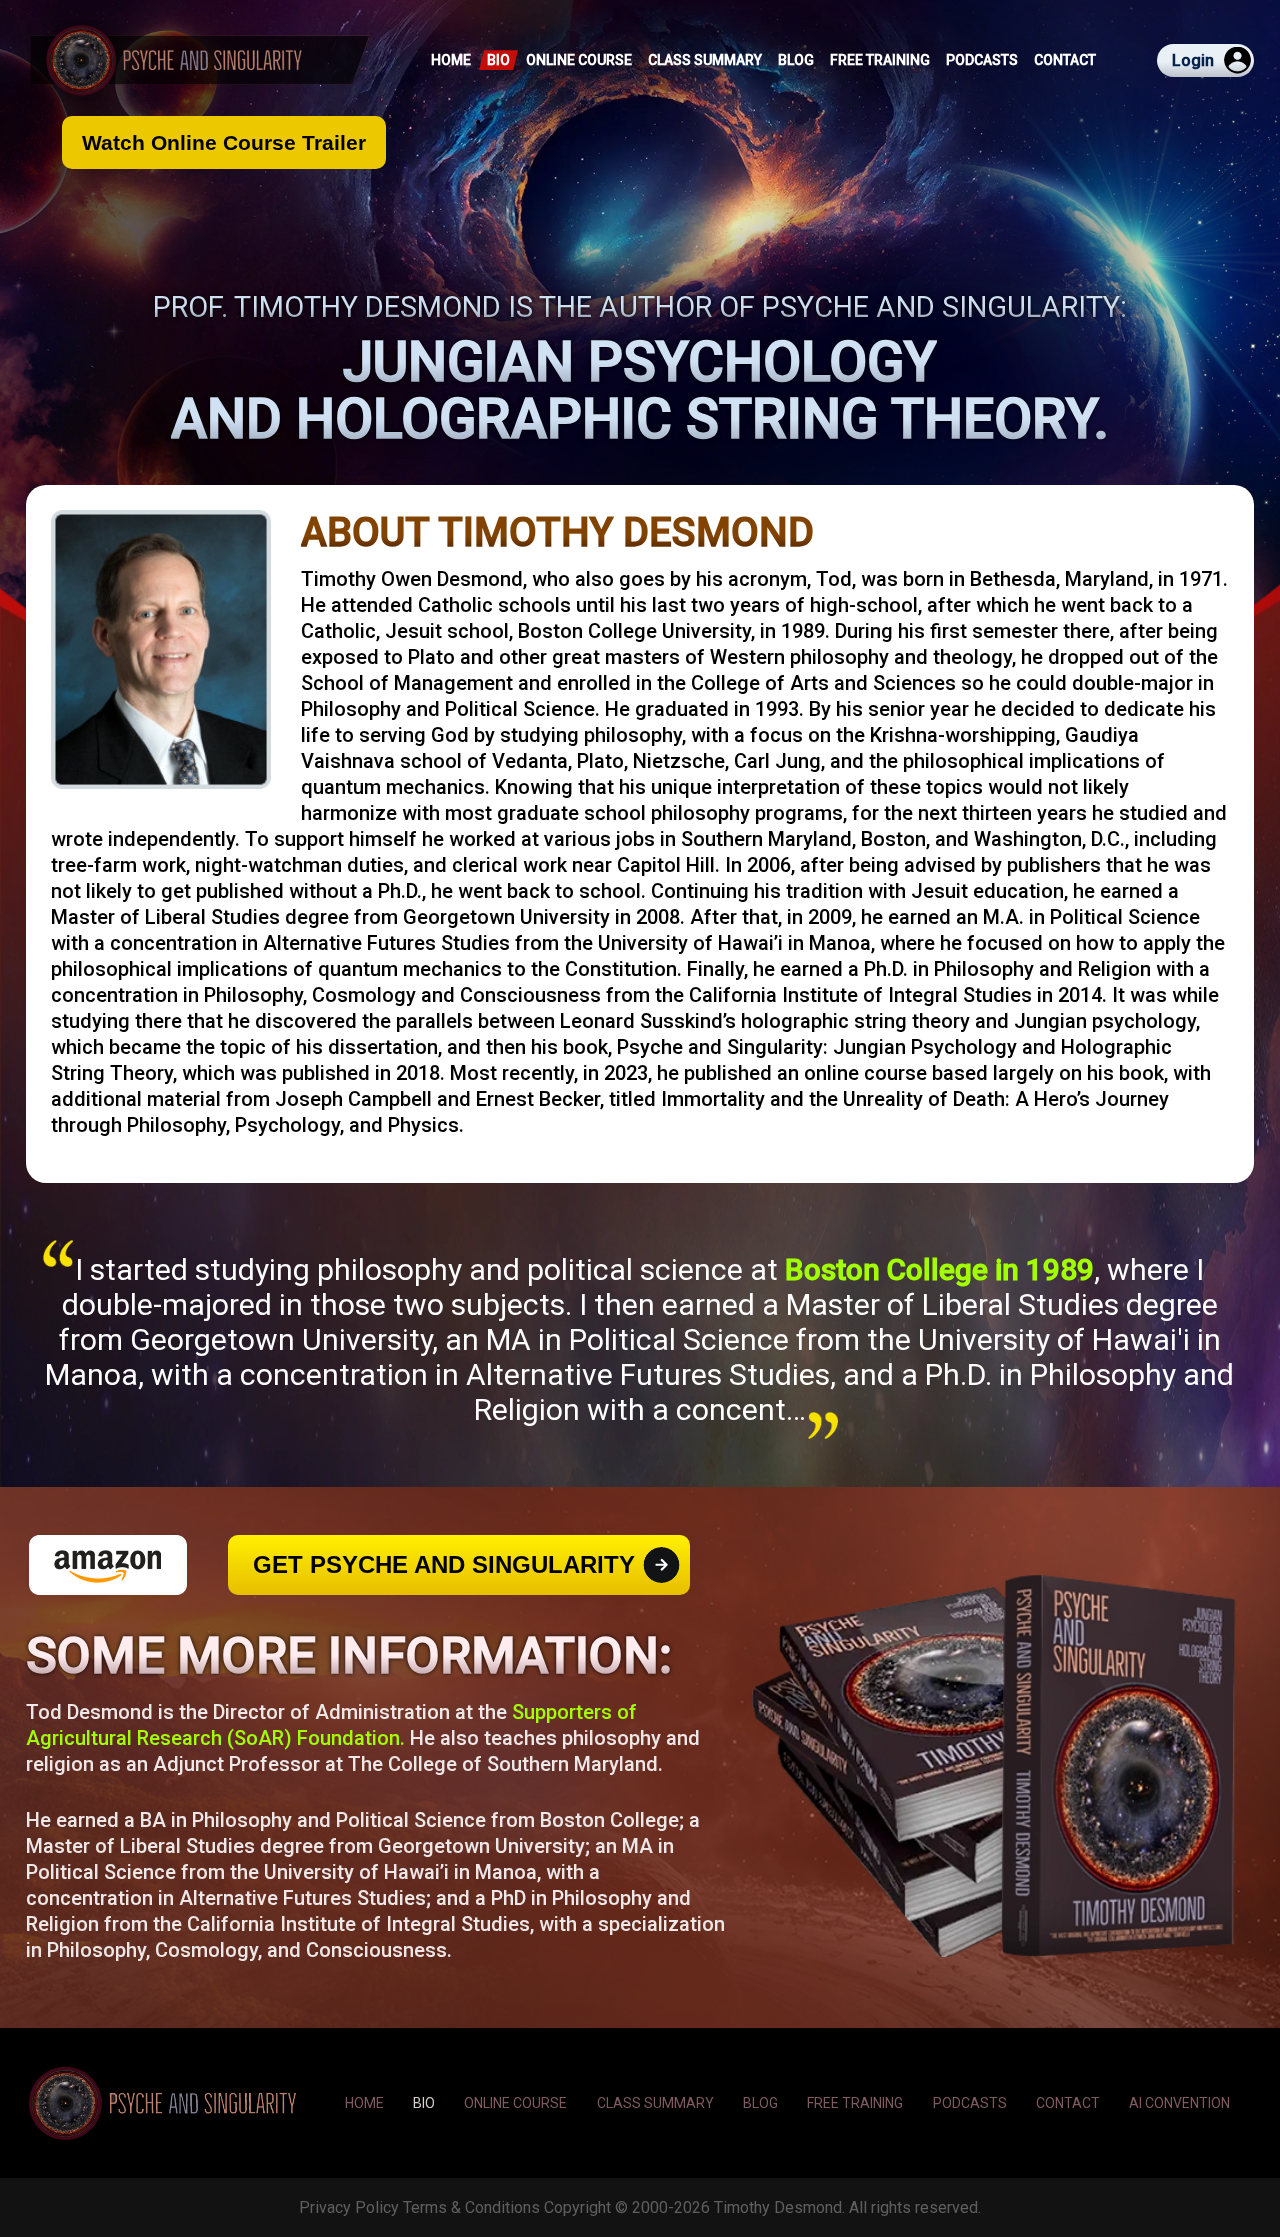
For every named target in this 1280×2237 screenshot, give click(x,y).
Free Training (880, 60)
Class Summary (705, 60)
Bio (498, 60)
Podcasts (982, 60)
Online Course (579, 60)
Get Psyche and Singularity (444, 1564)
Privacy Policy (349, 2207)
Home (451, 60)
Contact (1065, 60)
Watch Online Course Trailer (224, 142)
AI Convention (1179, 2103)
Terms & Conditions (471, 2207)
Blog (796, 60)
